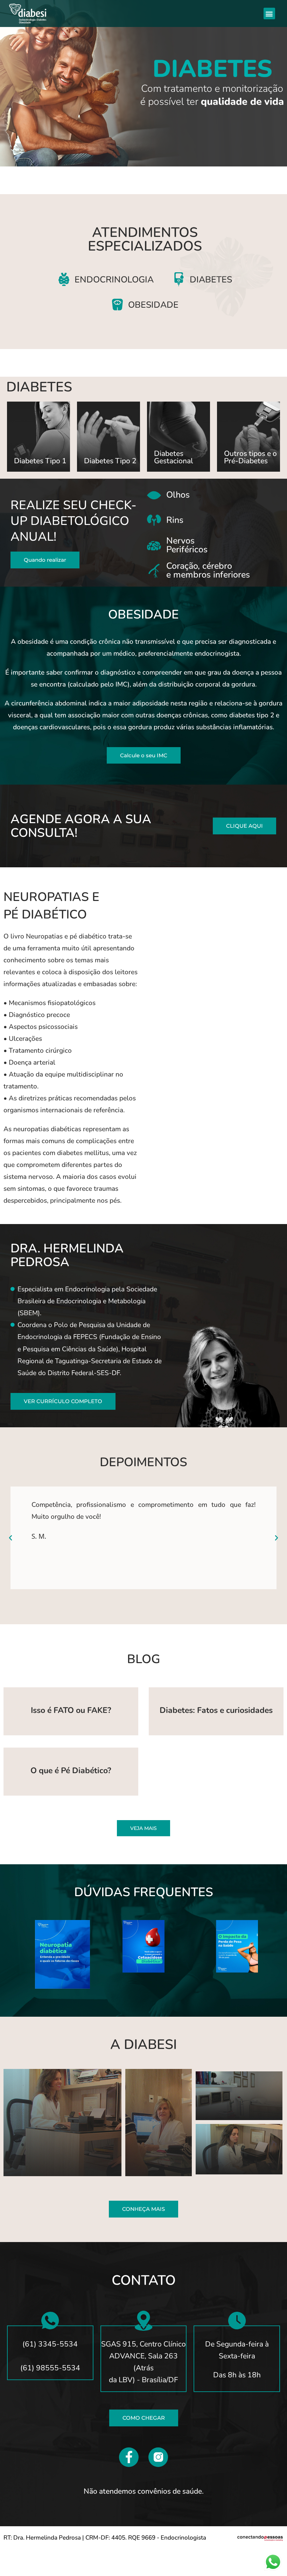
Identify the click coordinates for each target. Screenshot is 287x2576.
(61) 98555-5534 (50, 2368)
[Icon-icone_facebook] (129, 2457)
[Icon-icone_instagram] (158, 2457)
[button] (269, 13)
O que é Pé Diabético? (71, 1771)
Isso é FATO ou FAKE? (71, 1710)
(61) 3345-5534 (50, 2344)
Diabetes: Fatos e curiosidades (216, 1710)
